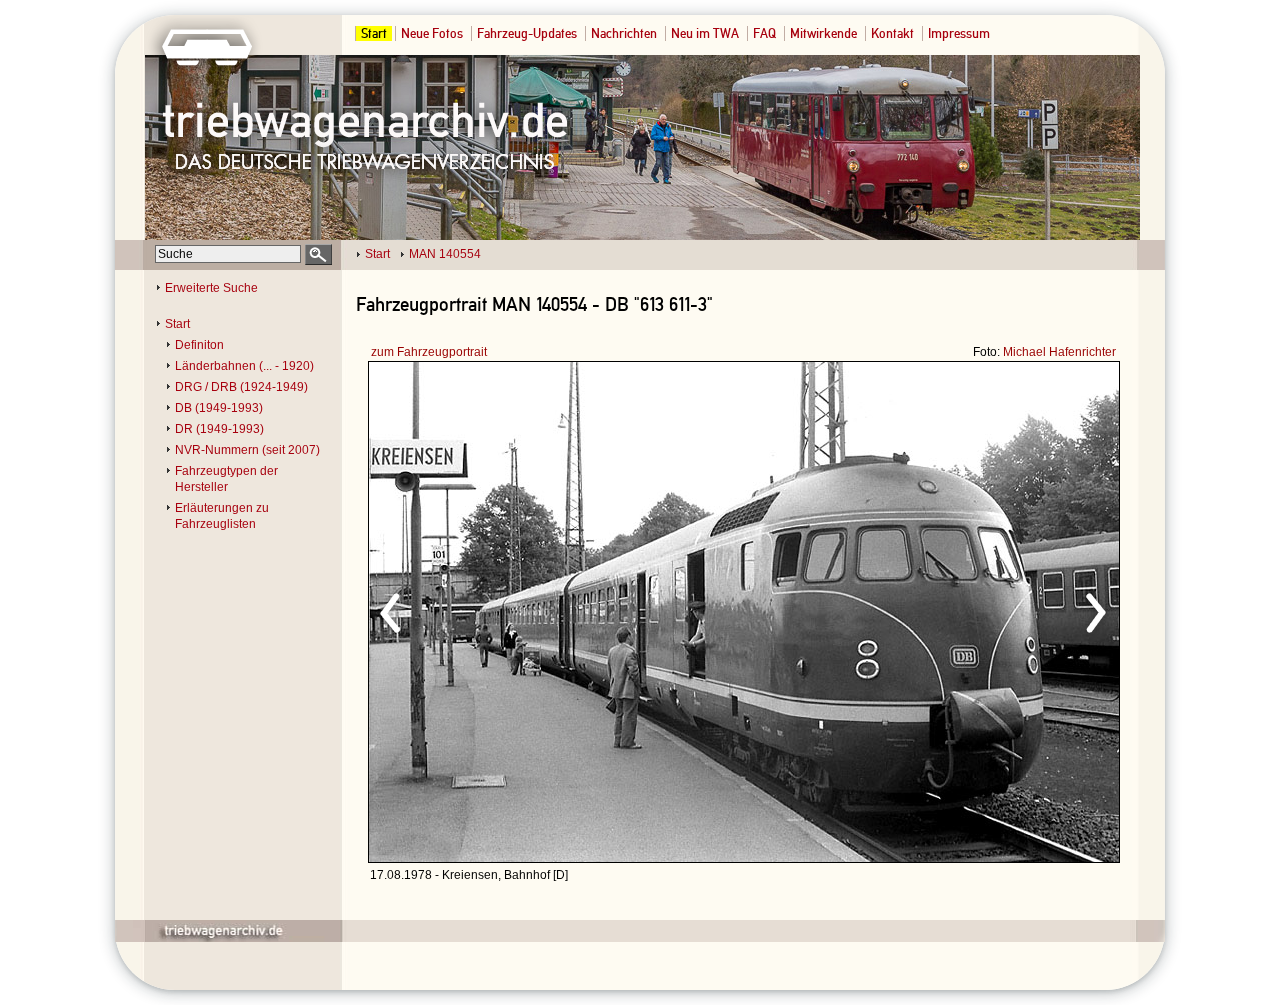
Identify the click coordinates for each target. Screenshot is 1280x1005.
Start (374, 33)
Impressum (959, 33)
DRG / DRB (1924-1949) (241, 387)
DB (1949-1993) (219, 408)
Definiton (199, 345)
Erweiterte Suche (211, 288)
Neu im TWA (705, 33)
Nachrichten (624, 33)
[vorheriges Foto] (560, 610)
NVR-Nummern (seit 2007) (247, 450)
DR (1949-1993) (219, 429)
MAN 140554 (445, 254)
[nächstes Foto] (920, 610)
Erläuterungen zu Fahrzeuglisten (222, 516)
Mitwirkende (823, 33)
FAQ (764, 33)
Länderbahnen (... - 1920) (244, 366)
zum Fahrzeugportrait (429, 352)
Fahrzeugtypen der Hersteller (226, 479)
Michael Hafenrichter (1059, 352)
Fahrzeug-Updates (527, 33)
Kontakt (892, 33)
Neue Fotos (432, 33)
